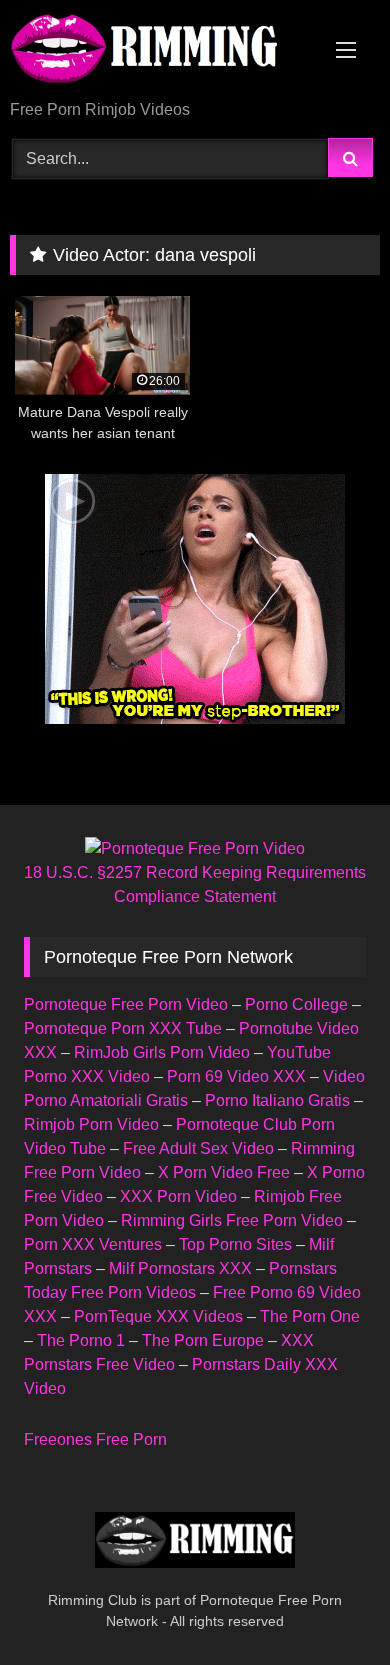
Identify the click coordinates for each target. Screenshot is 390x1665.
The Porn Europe (203, 1340)
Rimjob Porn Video (91, 1124)
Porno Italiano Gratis (277, 1100)
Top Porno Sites (235, 1244)
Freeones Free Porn (95, 1439)
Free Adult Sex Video (198, 1148)
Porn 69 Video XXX (236, 1076)
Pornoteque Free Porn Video (126, 1004)
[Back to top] (328, 1605)
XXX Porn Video (178, 1196)
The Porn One (310, 1316)
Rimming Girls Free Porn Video (232, 1220)
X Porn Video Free (224, 1172)
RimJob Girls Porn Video (162, 1052)
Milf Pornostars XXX (180, 1268)
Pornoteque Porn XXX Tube (123, 1028)
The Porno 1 (81, 1340)
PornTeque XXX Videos (158, 1316)
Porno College (296, 1004)
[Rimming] (160, 51)
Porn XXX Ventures (93, 1244)
